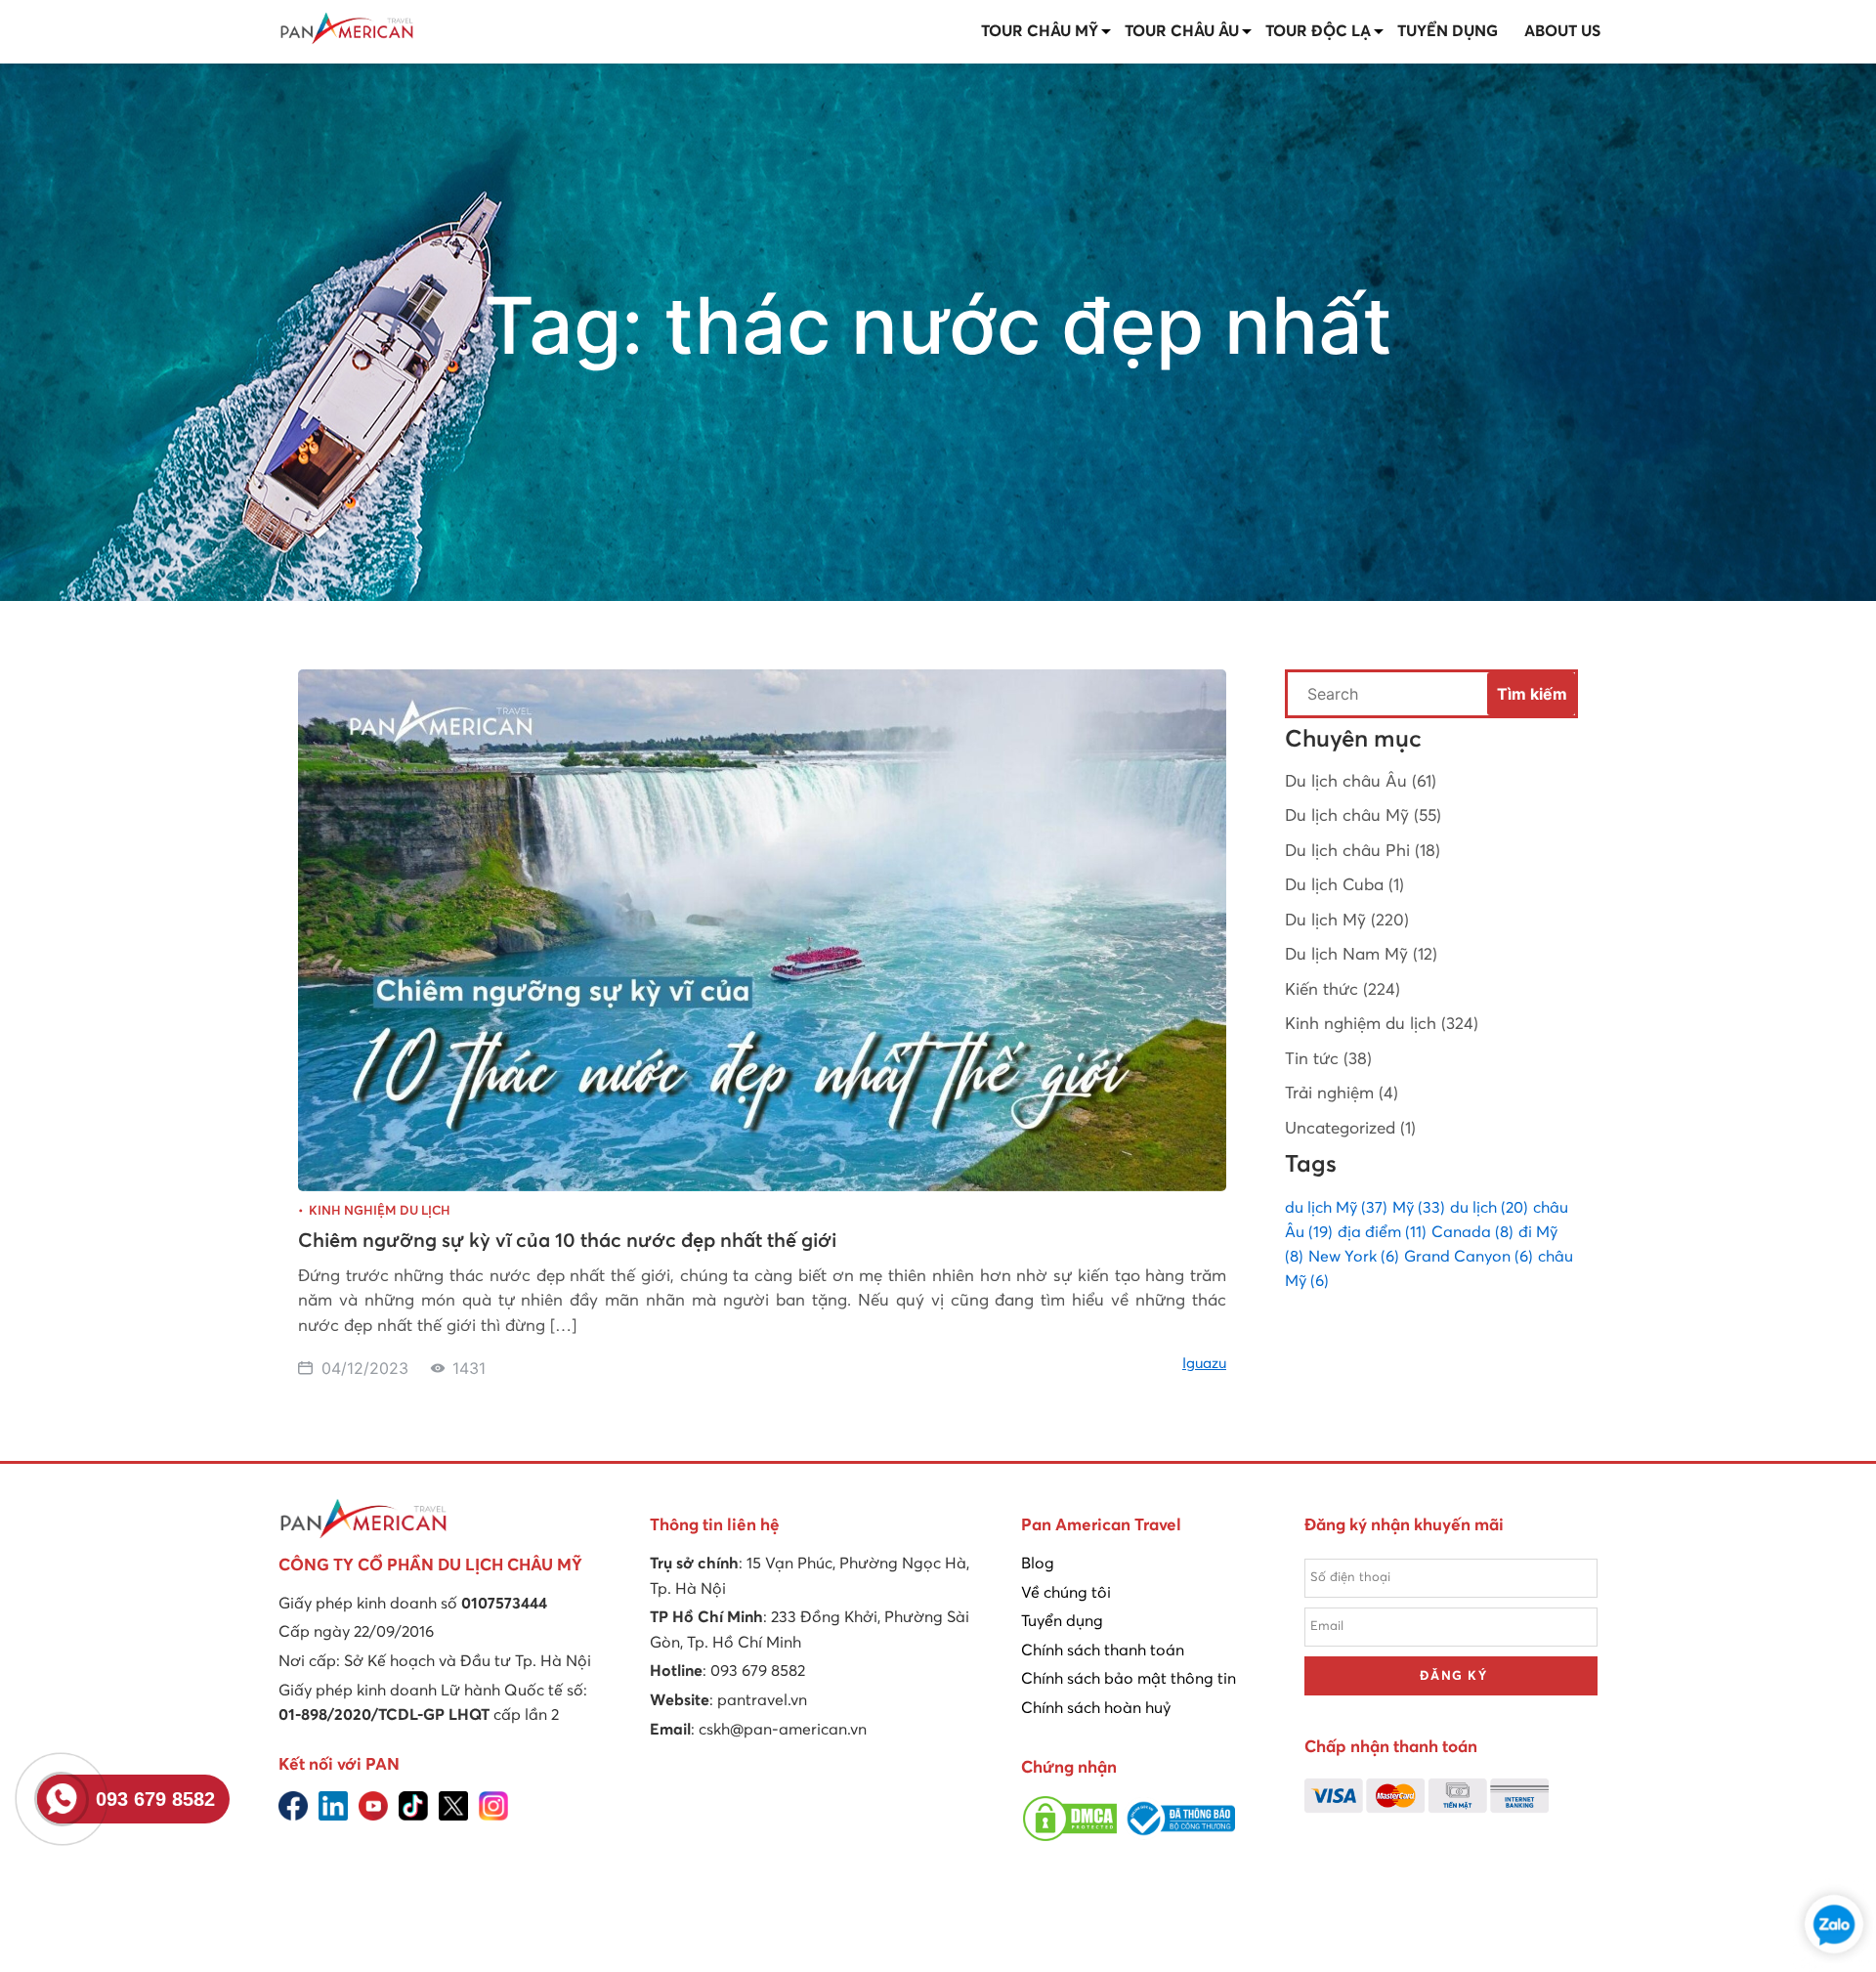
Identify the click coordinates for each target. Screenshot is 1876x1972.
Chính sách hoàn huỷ (1096, 1708)
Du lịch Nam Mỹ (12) (1361, 955)
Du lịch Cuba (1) (1344, 886)
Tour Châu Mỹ (1040, 31)
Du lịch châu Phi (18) (1363, 852)
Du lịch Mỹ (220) (1347, 921)
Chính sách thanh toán (1103, 1650)
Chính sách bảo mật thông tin (1129, 1679)
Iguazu (1204, 1364)
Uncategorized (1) (1350, 1129)
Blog (1038, 1564)
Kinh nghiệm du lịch (380, 1211)
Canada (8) (1472, 1232)
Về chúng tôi (1066, 1593)
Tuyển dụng (1448, 31)
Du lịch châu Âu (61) (1361, 782)
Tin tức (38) (1328, 1060)
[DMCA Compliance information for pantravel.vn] (1070, 1838)
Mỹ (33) (1419, 1208)
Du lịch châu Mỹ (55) (1363, 816)
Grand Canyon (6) (1469, 1257)
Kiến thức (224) (1343, 990)
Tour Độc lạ (1318, 31)
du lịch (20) (1489, 1208)
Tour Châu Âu (1182, 31)
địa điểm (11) (1382, 1232)
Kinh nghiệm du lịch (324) (1382, 1025)
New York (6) (1354, 1257)
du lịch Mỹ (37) (1336, 1208)
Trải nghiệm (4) (1342, 1094)
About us (1562, 31)
